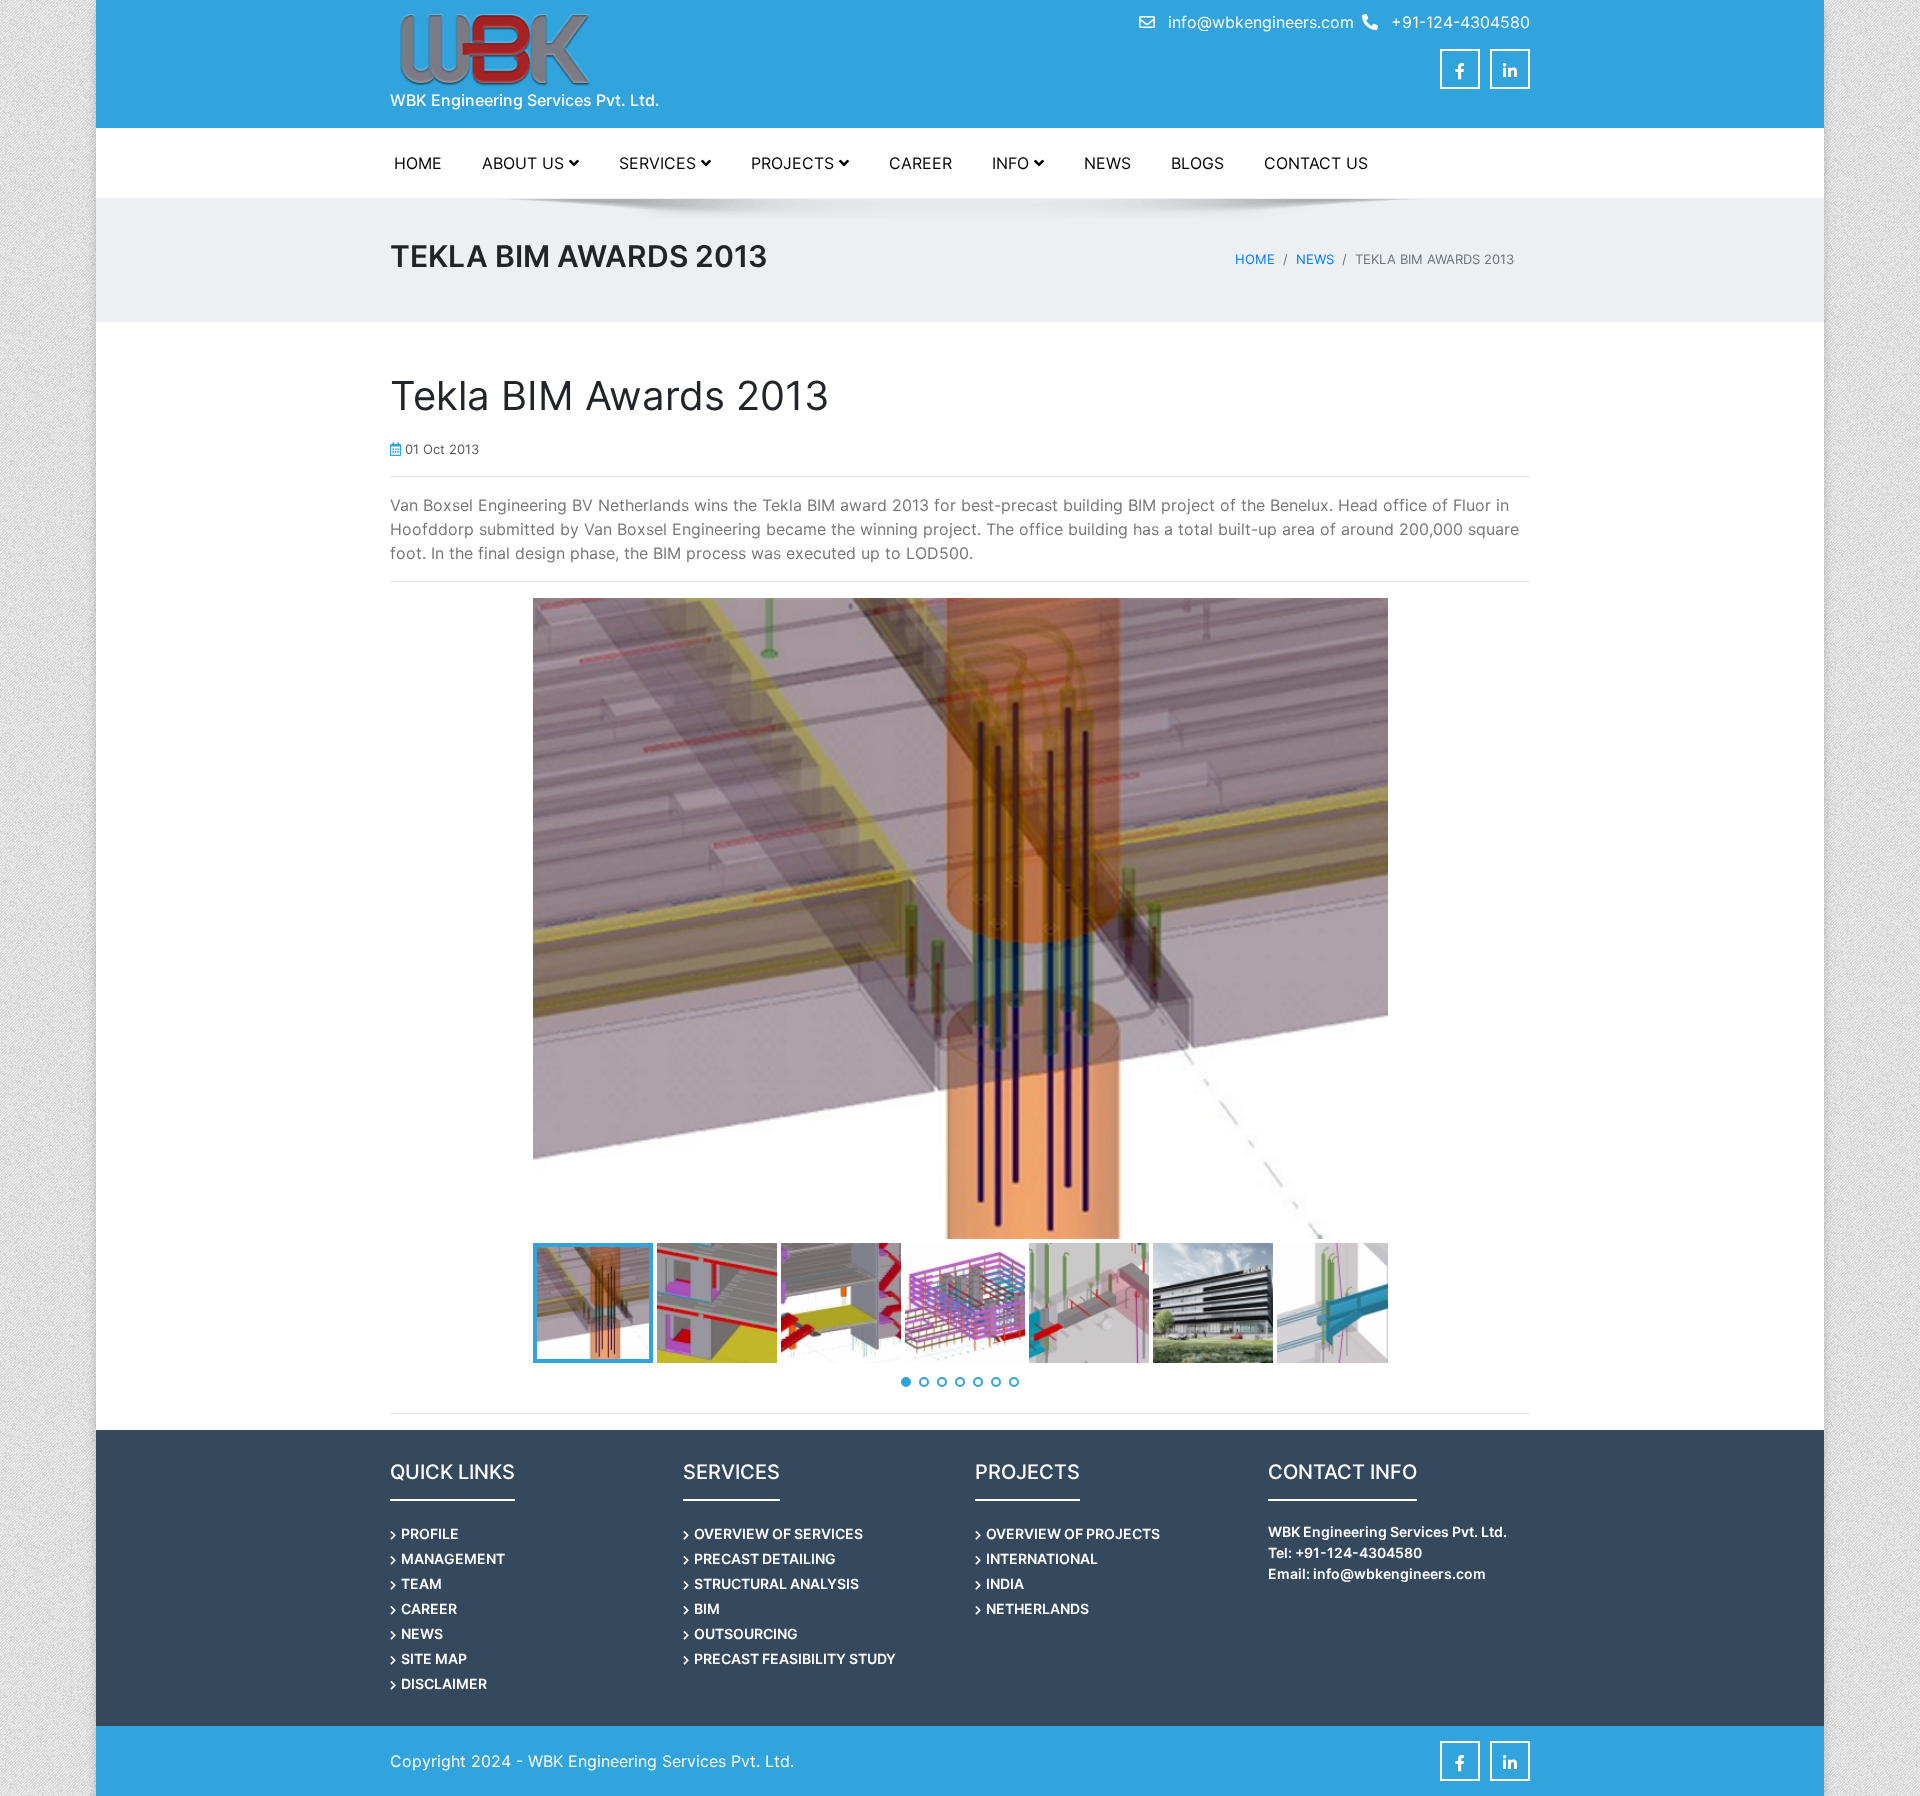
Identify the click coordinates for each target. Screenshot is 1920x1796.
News (1315, 259)
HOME (418, 163)
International (1042, 1558)
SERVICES (660, 163)
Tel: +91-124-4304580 (1345, 1552)
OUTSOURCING (746, 1633)
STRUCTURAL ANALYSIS (776, 1583)
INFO (1013, 163)
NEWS (1107, 163)
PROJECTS (795, 163)
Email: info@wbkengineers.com (1377, 1573)
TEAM (421, 1583)
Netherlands (1037, 1608)
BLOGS (1197, 163)
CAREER (920, 163)
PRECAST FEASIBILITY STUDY (795, 1658)
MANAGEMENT (453, 1558)
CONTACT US (1316, 163)
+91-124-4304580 (1458, 22)
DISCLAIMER (444, 1683)
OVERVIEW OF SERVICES (778, 1533)
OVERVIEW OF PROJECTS (1073, 1533)
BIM (707, 1608)
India (1005, 1583)
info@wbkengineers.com (1261, 22)
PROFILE (430, 1533)
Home (1255, 259)
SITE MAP (434, 1658)
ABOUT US (525, 163)
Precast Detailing (765, 1558)
